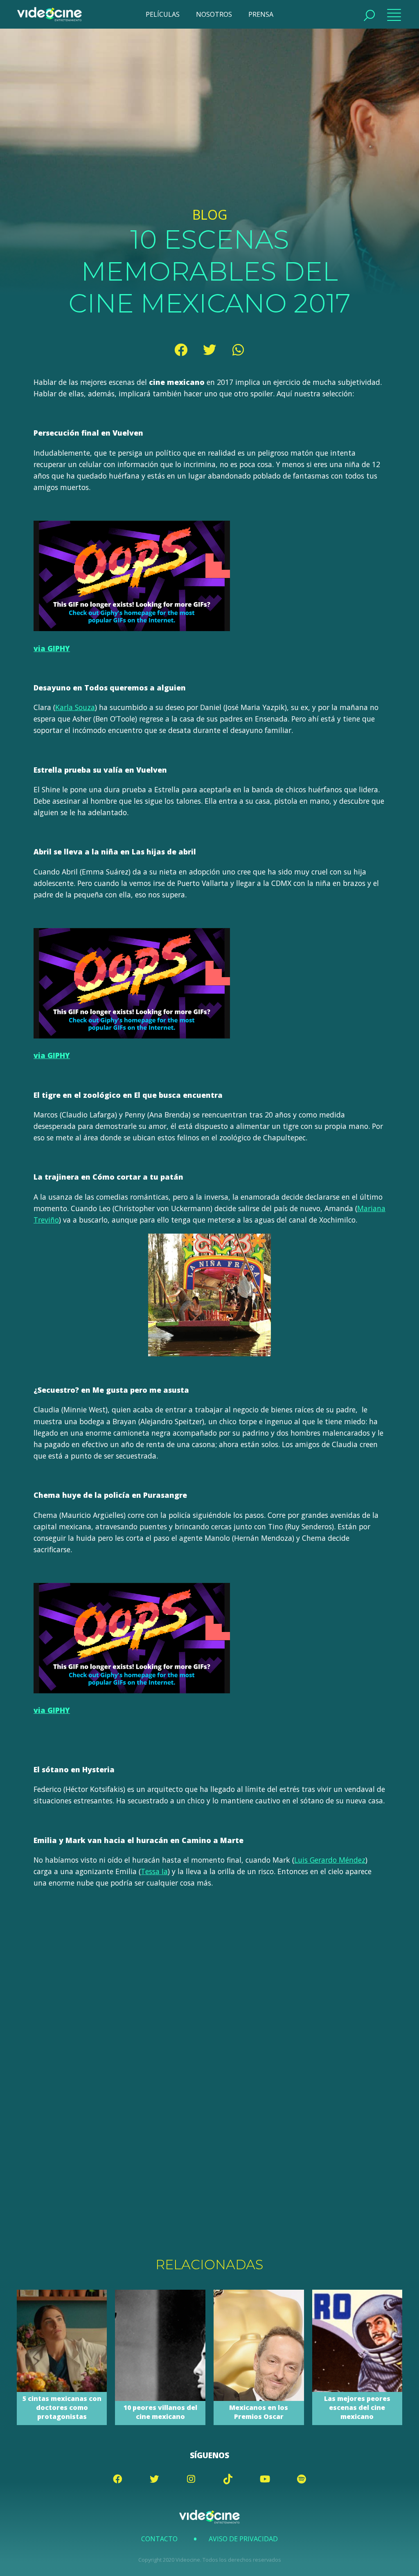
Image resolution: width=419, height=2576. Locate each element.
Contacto (159, 2539)
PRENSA (261, 14)
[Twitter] (209, 350)
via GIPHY (52, 648)
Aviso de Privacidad (243, 2539)
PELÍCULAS (163, 14)
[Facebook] (181, 350)
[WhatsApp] (238, 350)
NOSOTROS (214, 14)
